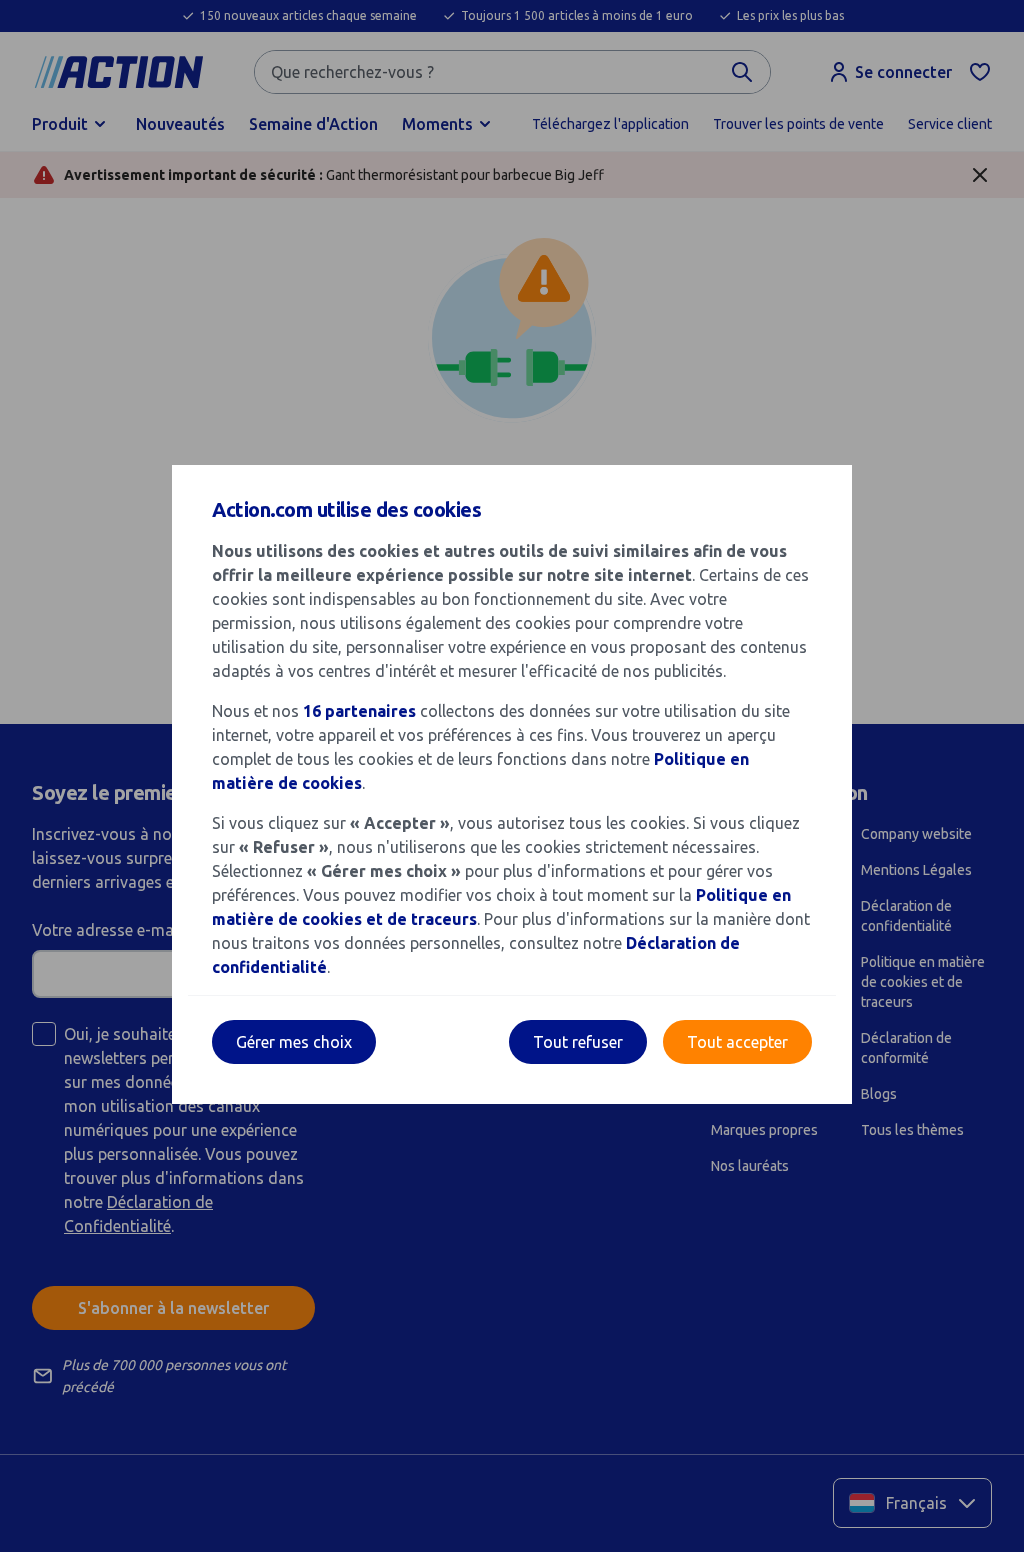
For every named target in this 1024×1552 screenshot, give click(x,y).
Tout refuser (578, 1042)
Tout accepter (737, 1042)
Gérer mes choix (294, 1042)
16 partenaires (359, 711)
